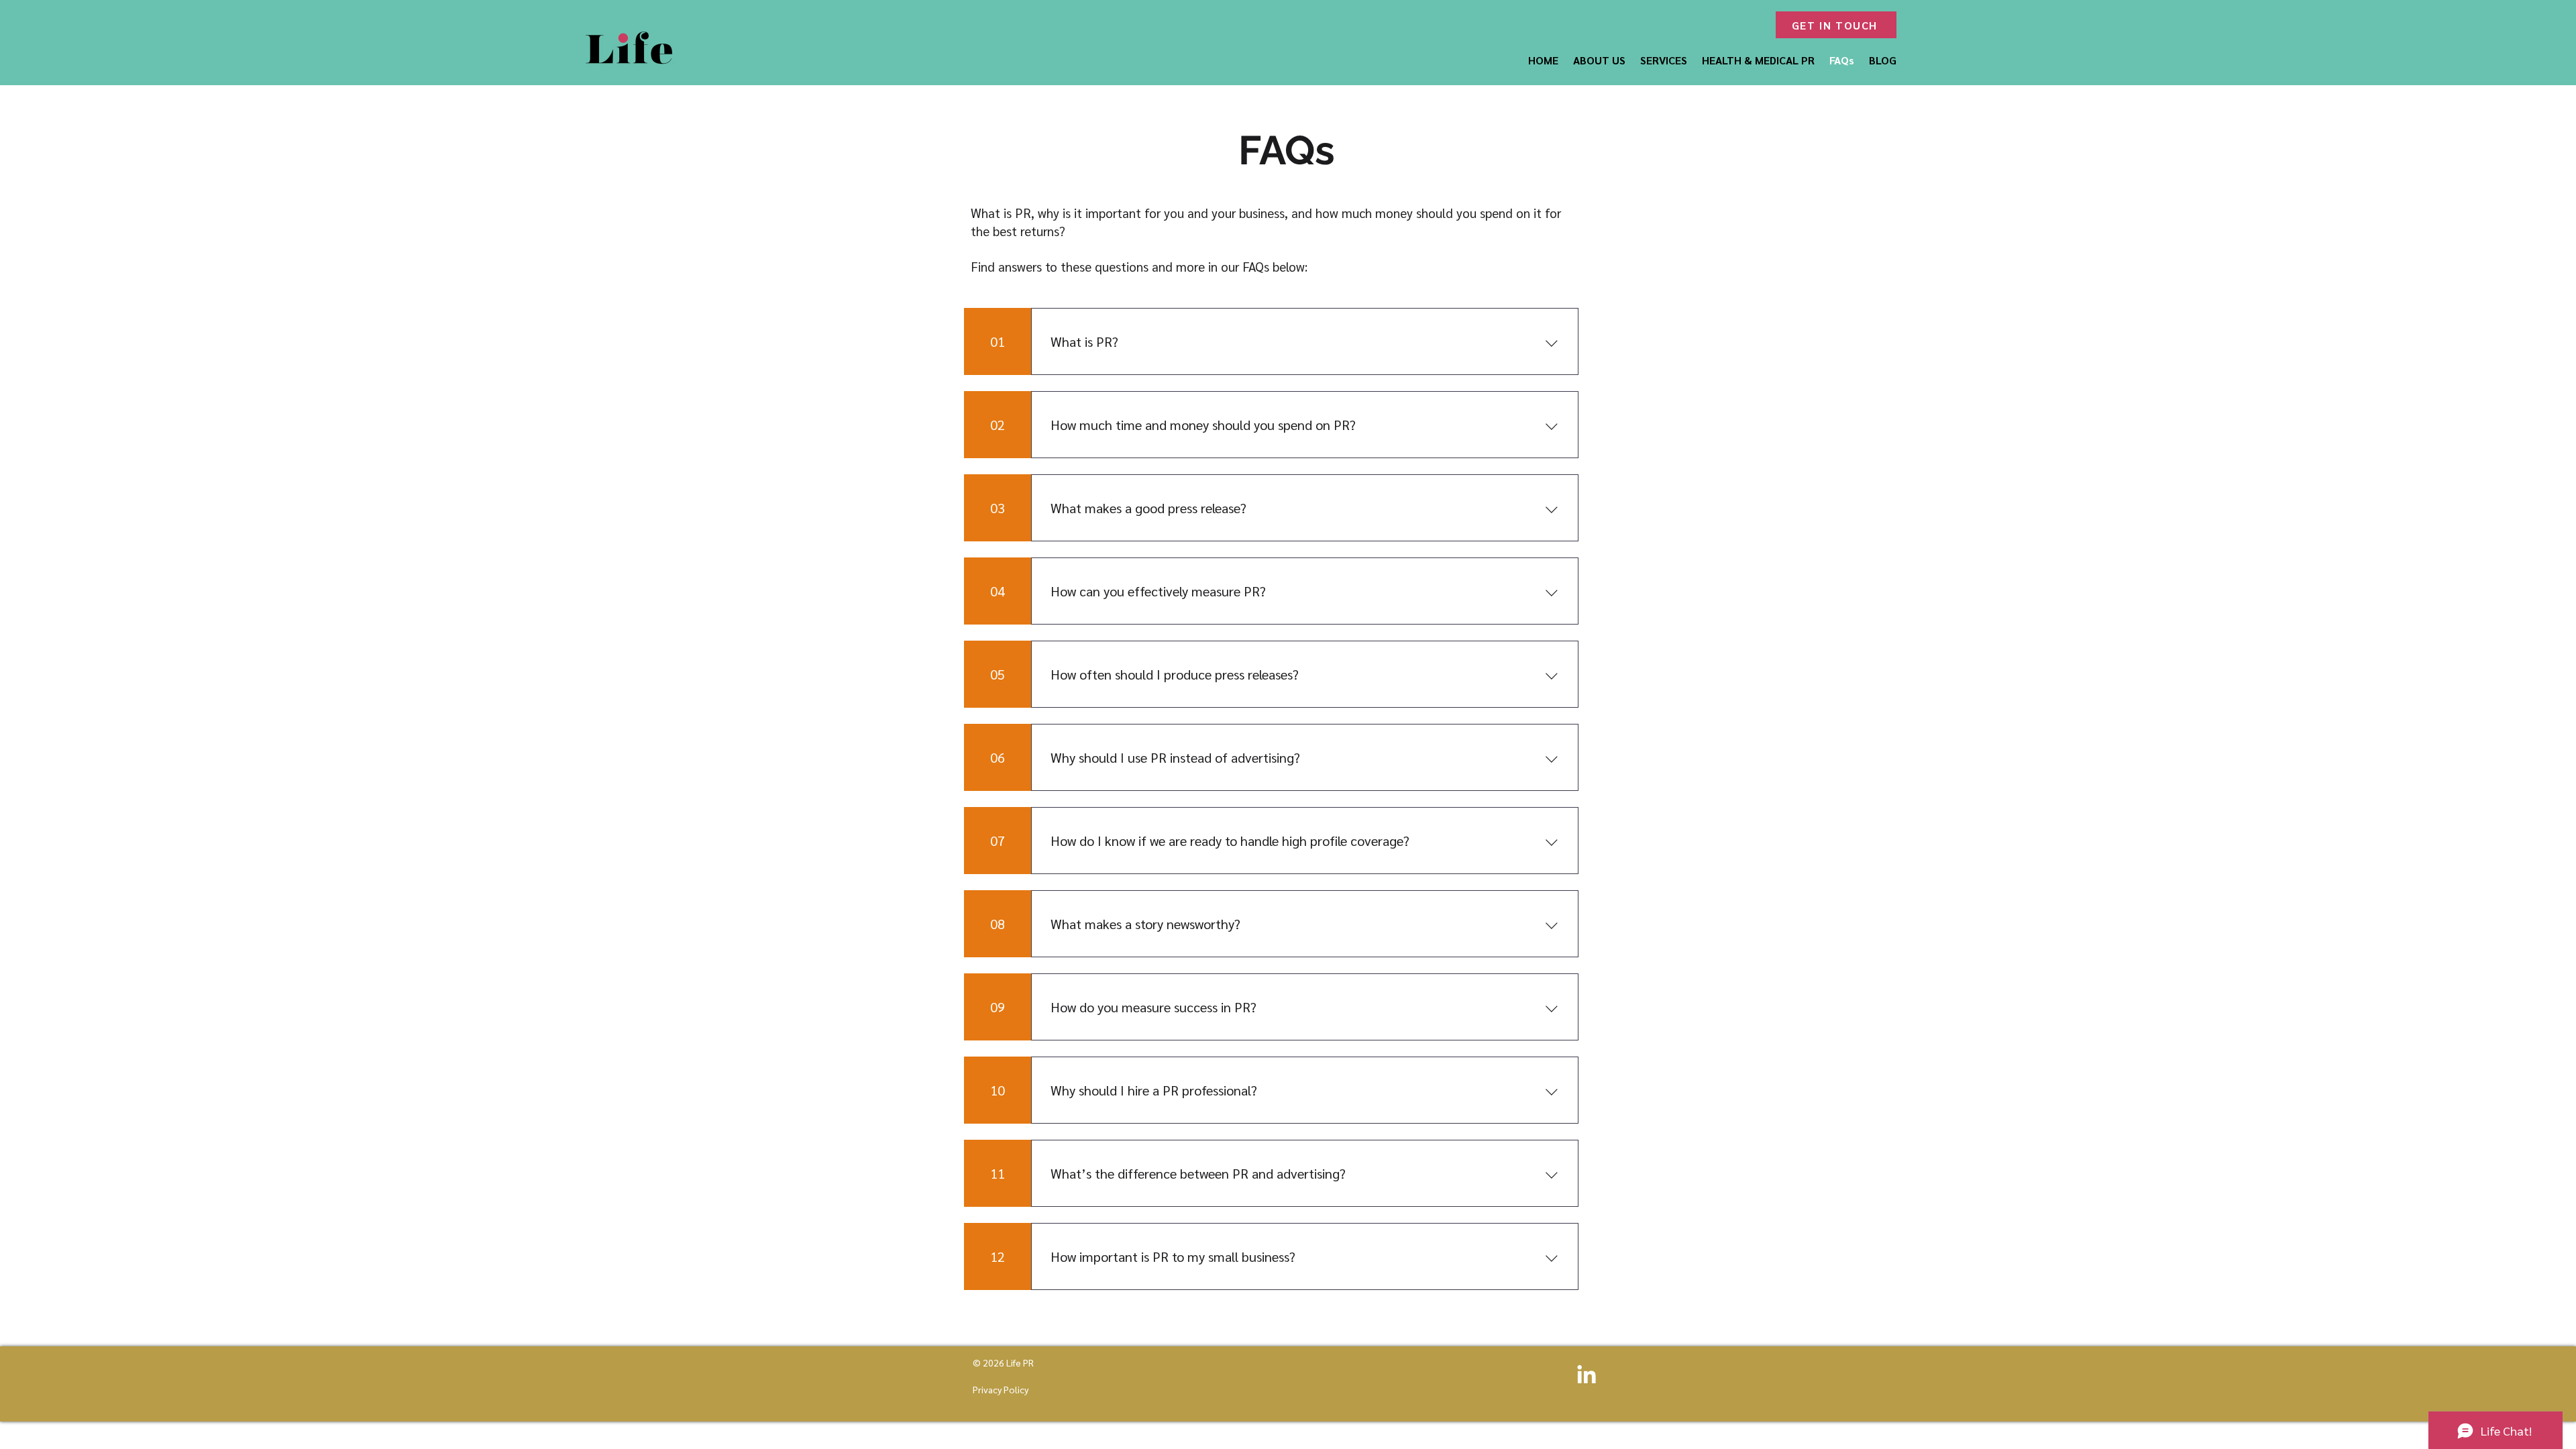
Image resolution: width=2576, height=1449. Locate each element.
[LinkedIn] (1587, 1376)
